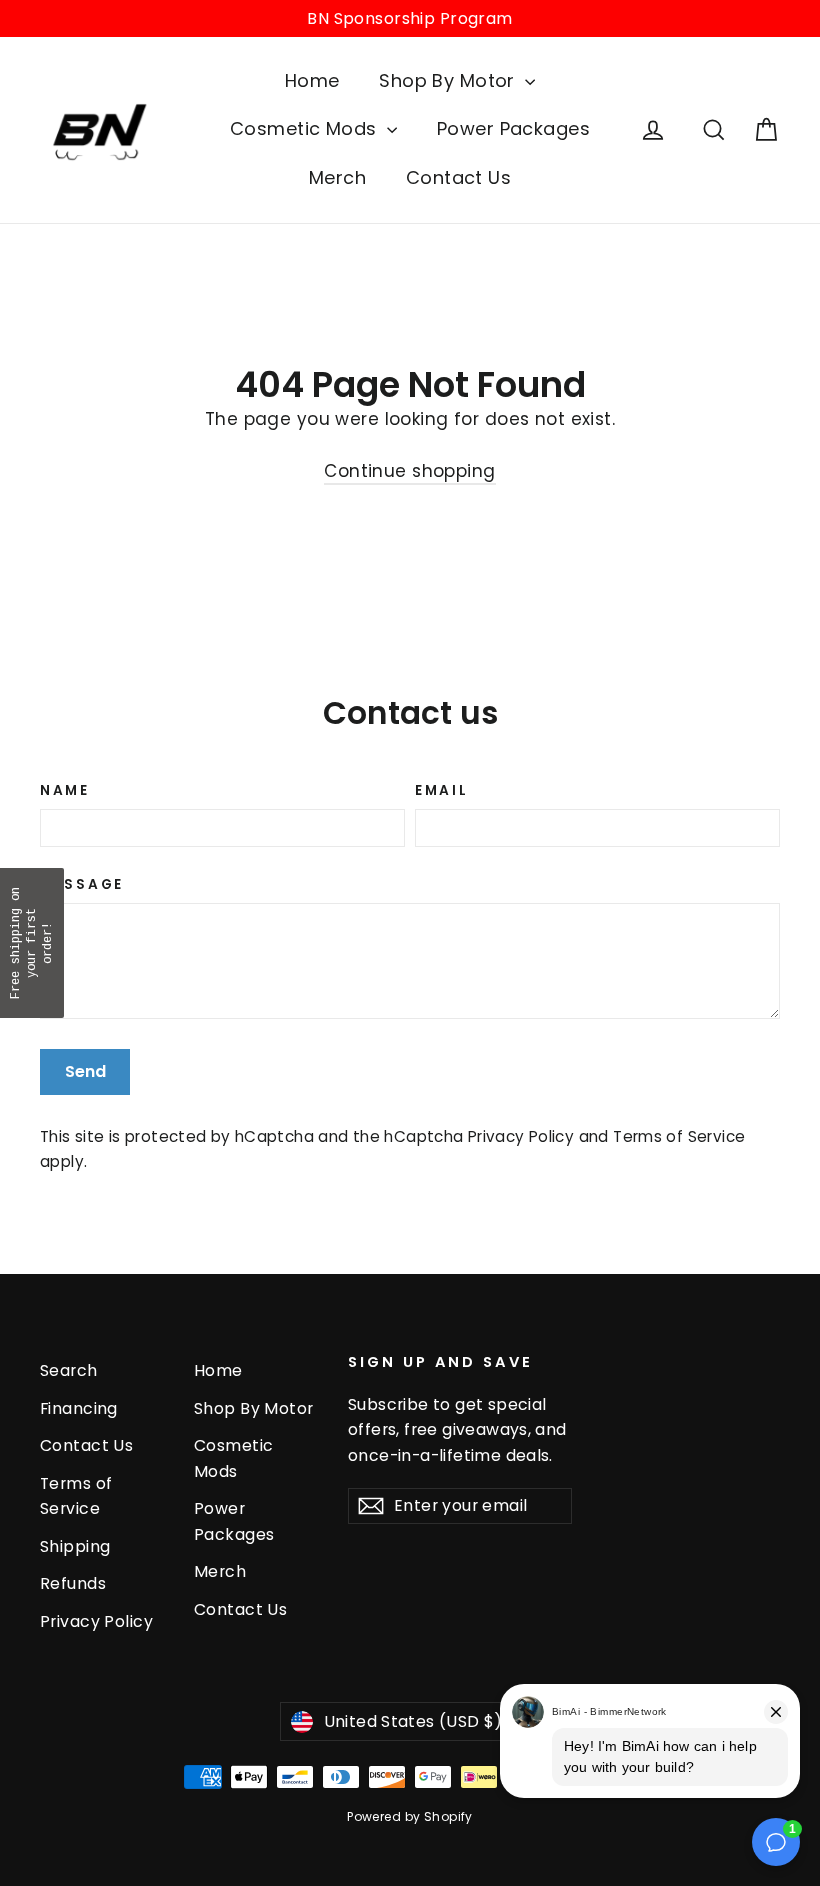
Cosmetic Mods (306, 128)
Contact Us (458, 177)
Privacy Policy (521, 1136)
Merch (337, 177)
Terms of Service (679, 1136)
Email (442, 791)
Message (82, 885)
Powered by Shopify (410, 1816)
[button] (32, 943)
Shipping (75, 1546)
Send (85, 1071)
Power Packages (513, 128)
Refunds (73, 1583)
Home (312, 80)
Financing (79, 1408)
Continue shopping (409, 471)
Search (69, 1370)
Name (65, 791)
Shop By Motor (449, 80)
